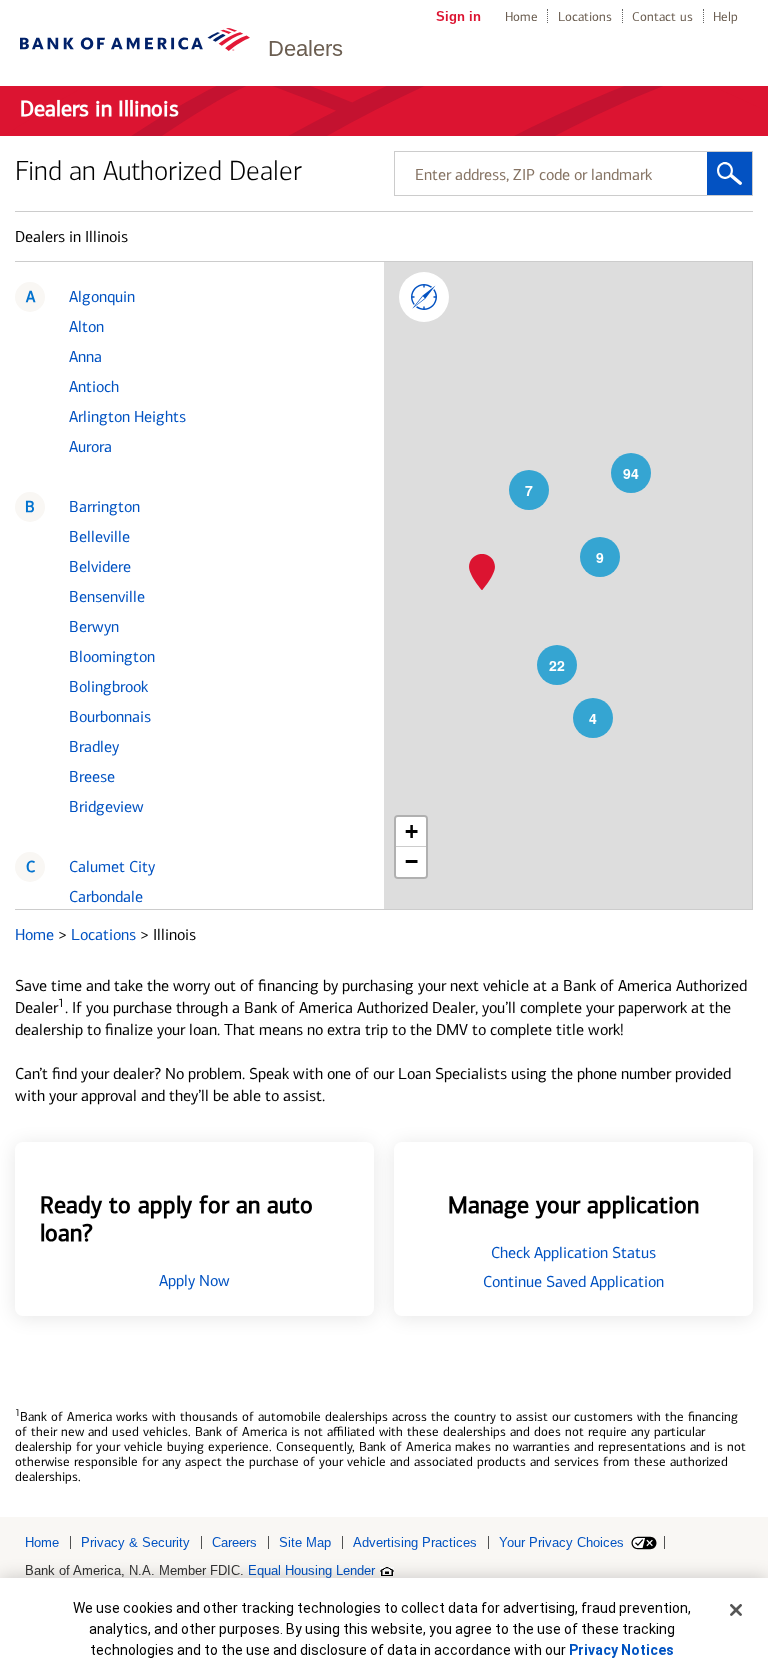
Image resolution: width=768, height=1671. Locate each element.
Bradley (94, 746)
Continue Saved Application (573, 1281)
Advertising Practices (415, 1542)
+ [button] (411, 831)
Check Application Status (573, 1252)
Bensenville (107, 596)
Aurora (90, 446)
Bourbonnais (110, 716)
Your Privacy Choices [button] (561, 1542)
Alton (86, 326)
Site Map (305, 1542)
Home (521, 16)
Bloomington (112, 656)
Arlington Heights (127, 416)
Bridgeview (106, 806)
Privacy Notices (621, 1650)
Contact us (662, 16)
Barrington (104, 506)
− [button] (411, 861)
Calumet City (112, 866)
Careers (234, 1542)
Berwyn (94, 626)
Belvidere (100, 566)
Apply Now (194, 1280)
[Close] (736, 1610)
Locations (585, 16)
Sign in (458, 16)
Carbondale (106, 896)
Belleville (99, 536)
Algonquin (102, 296)
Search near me (424, 297)
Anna (85, 356)
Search (729, 173)
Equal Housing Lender (311, 1570)
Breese (92, 776)
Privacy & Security (135, 1542)
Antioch (94, 386)
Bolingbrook (108, 686)
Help (725, 16)
